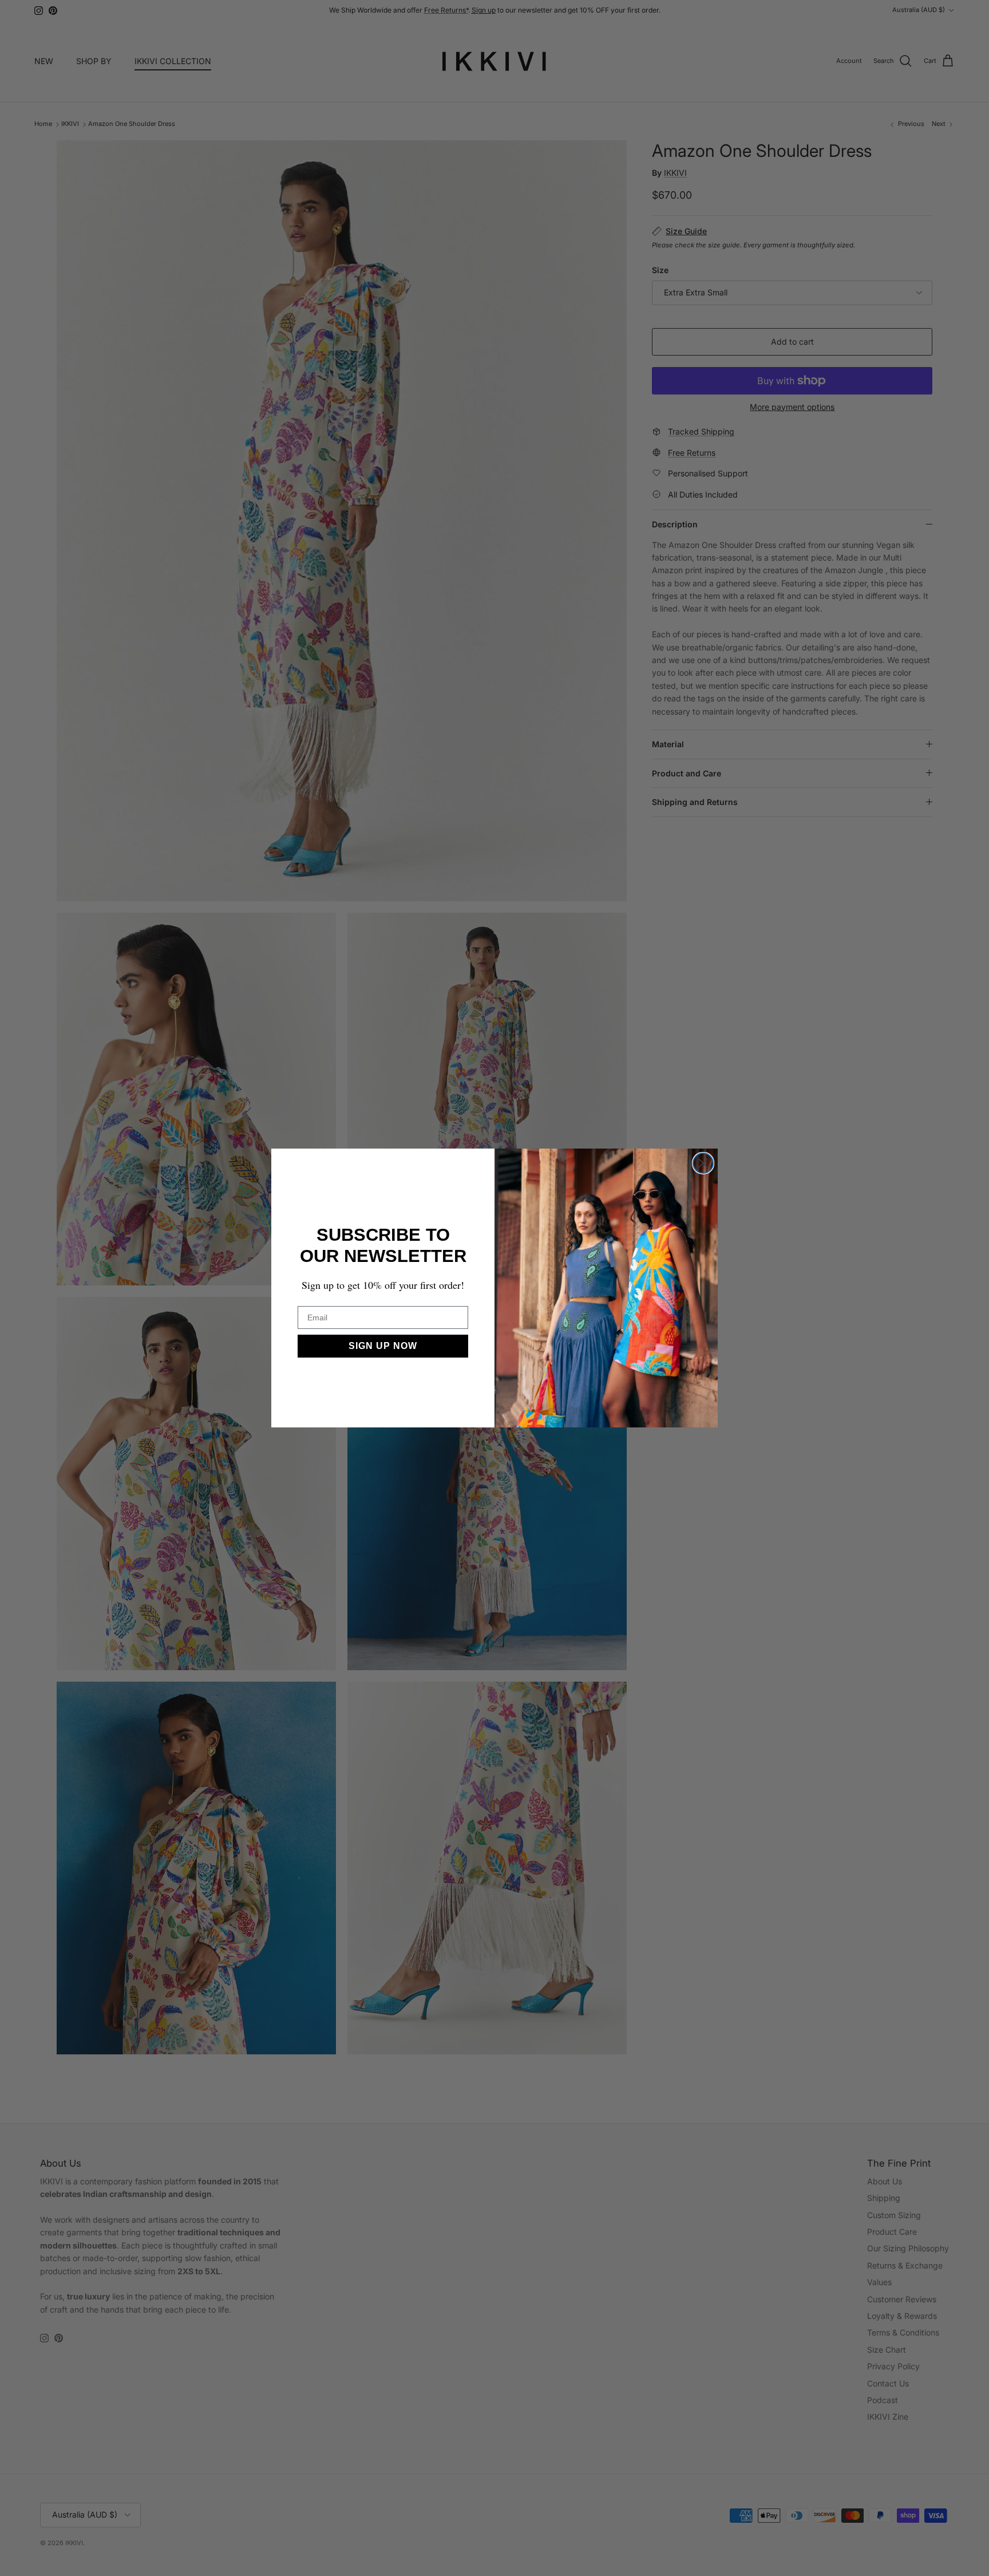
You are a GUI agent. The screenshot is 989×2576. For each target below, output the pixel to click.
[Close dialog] (703, 1163)
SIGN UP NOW (383, 1346)
